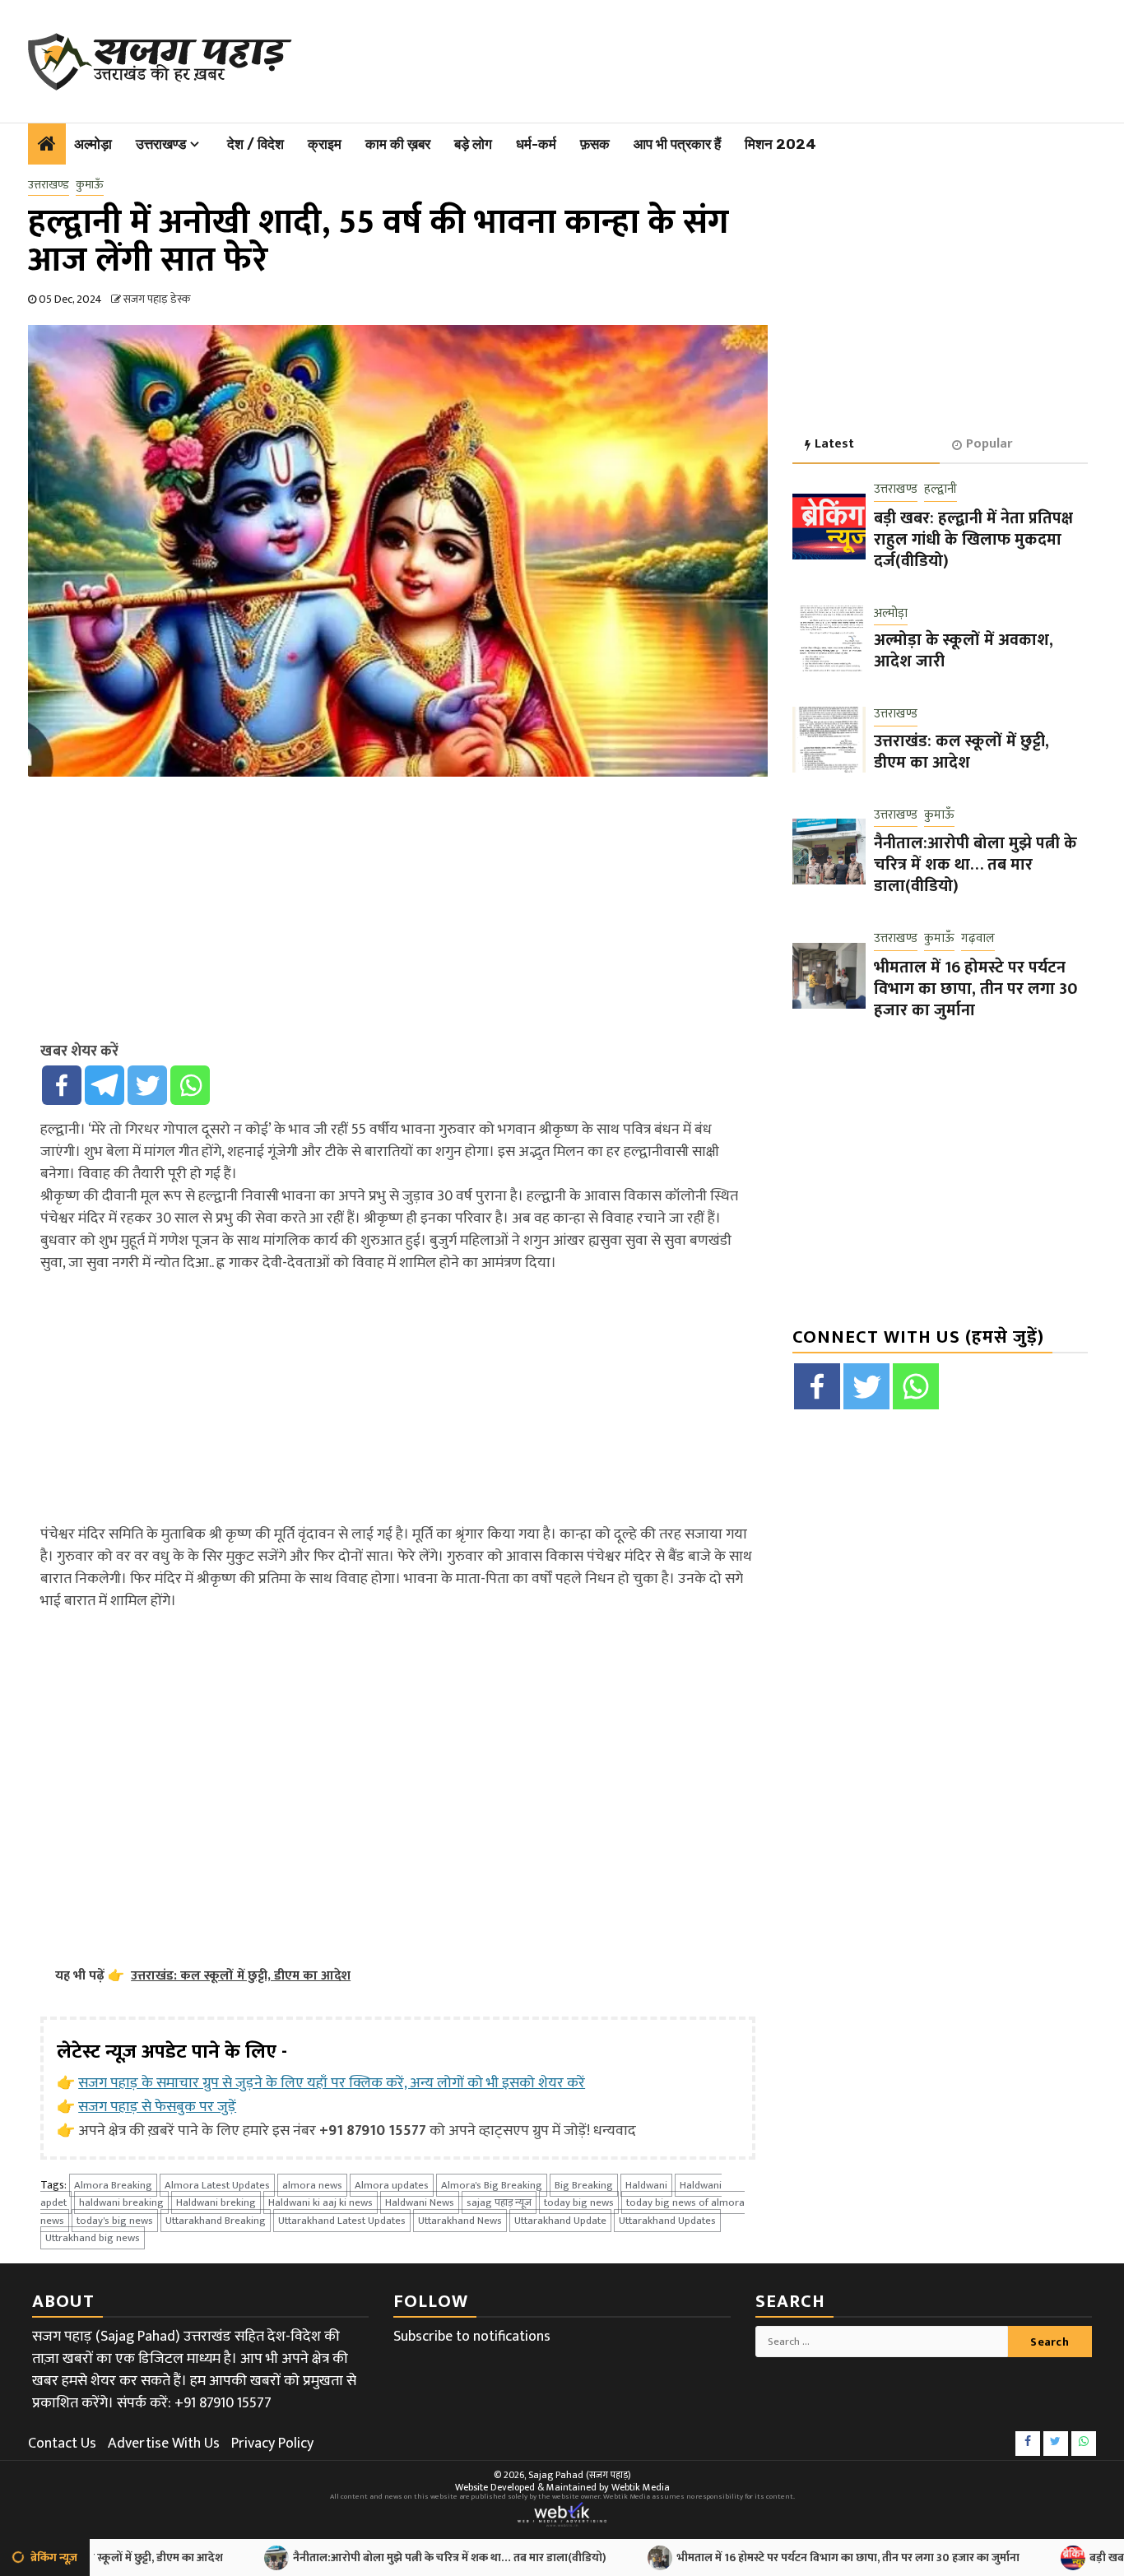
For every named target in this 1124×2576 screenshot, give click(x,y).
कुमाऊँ (90, 185)
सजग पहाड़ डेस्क (157, 299)
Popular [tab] (989, 444)
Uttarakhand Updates (667, 2221)
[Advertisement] (689, 58)
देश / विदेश (255, 144)
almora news (312, 2185)
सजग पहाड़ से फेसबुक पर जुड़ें (157, 2107)
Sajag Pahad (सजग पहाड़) (580, 2475)
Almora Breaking (113, 2185)
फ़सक (595, 144)
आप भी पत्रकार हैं (677, 144)
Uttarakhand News (460, 2221)
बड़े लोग (473, 144)
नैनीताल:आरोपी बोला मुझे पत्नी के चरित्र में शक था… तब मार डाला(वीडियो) (975, 865)
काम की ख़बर (398, 144)
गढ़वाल (978, 939)
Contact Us (62, 2444)
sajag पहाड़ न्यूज (499, 2202)
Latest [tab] (834, 444)
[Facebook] (62, 1085)
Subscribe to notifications (472, 2337)
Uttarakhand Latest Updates (342, 2221)
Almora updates (392, 2185)
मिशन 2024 (780, 144)
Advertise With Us (164, 2444)
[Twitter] (147, 1085)
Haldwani (646, 2185)
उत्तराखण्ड (161, 144)
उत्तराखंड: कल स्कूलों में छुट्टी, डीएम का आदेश (961, 751)
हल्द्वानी (941, 490)
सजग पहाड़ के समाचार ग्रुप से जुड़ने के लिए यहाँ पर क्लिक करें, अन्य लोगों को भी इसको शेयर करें (332, 2083)
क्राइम (325, 144)
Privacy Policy (272, 2444)
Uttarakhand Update (560, 2221)
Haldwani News (420, 2202)
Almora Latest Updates (217, 2185)
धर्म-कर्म (536, 144)
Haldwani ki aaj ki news (320, 2202)
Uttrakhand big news (93, 2238)
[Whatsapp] (190, 1085)
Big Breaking (584, 2185)
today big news (579, 2202)
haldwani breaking (121, 2202)
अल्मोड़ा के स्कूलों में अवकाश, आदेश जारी (964, 651)
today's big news (115, 2221)
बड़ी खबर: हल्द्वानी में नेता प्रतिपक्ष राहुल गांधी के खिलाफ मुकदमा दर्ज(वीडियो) (973, 539)
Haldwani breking (216, 2202)
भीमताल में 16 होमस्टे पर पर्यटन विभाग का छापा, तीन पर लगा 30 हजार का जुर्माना (975, 988)
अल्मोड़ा (93, 144)
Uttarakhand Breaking (216, 2221)
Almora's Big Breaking (492, 2185)
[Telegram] (105, 1085)
